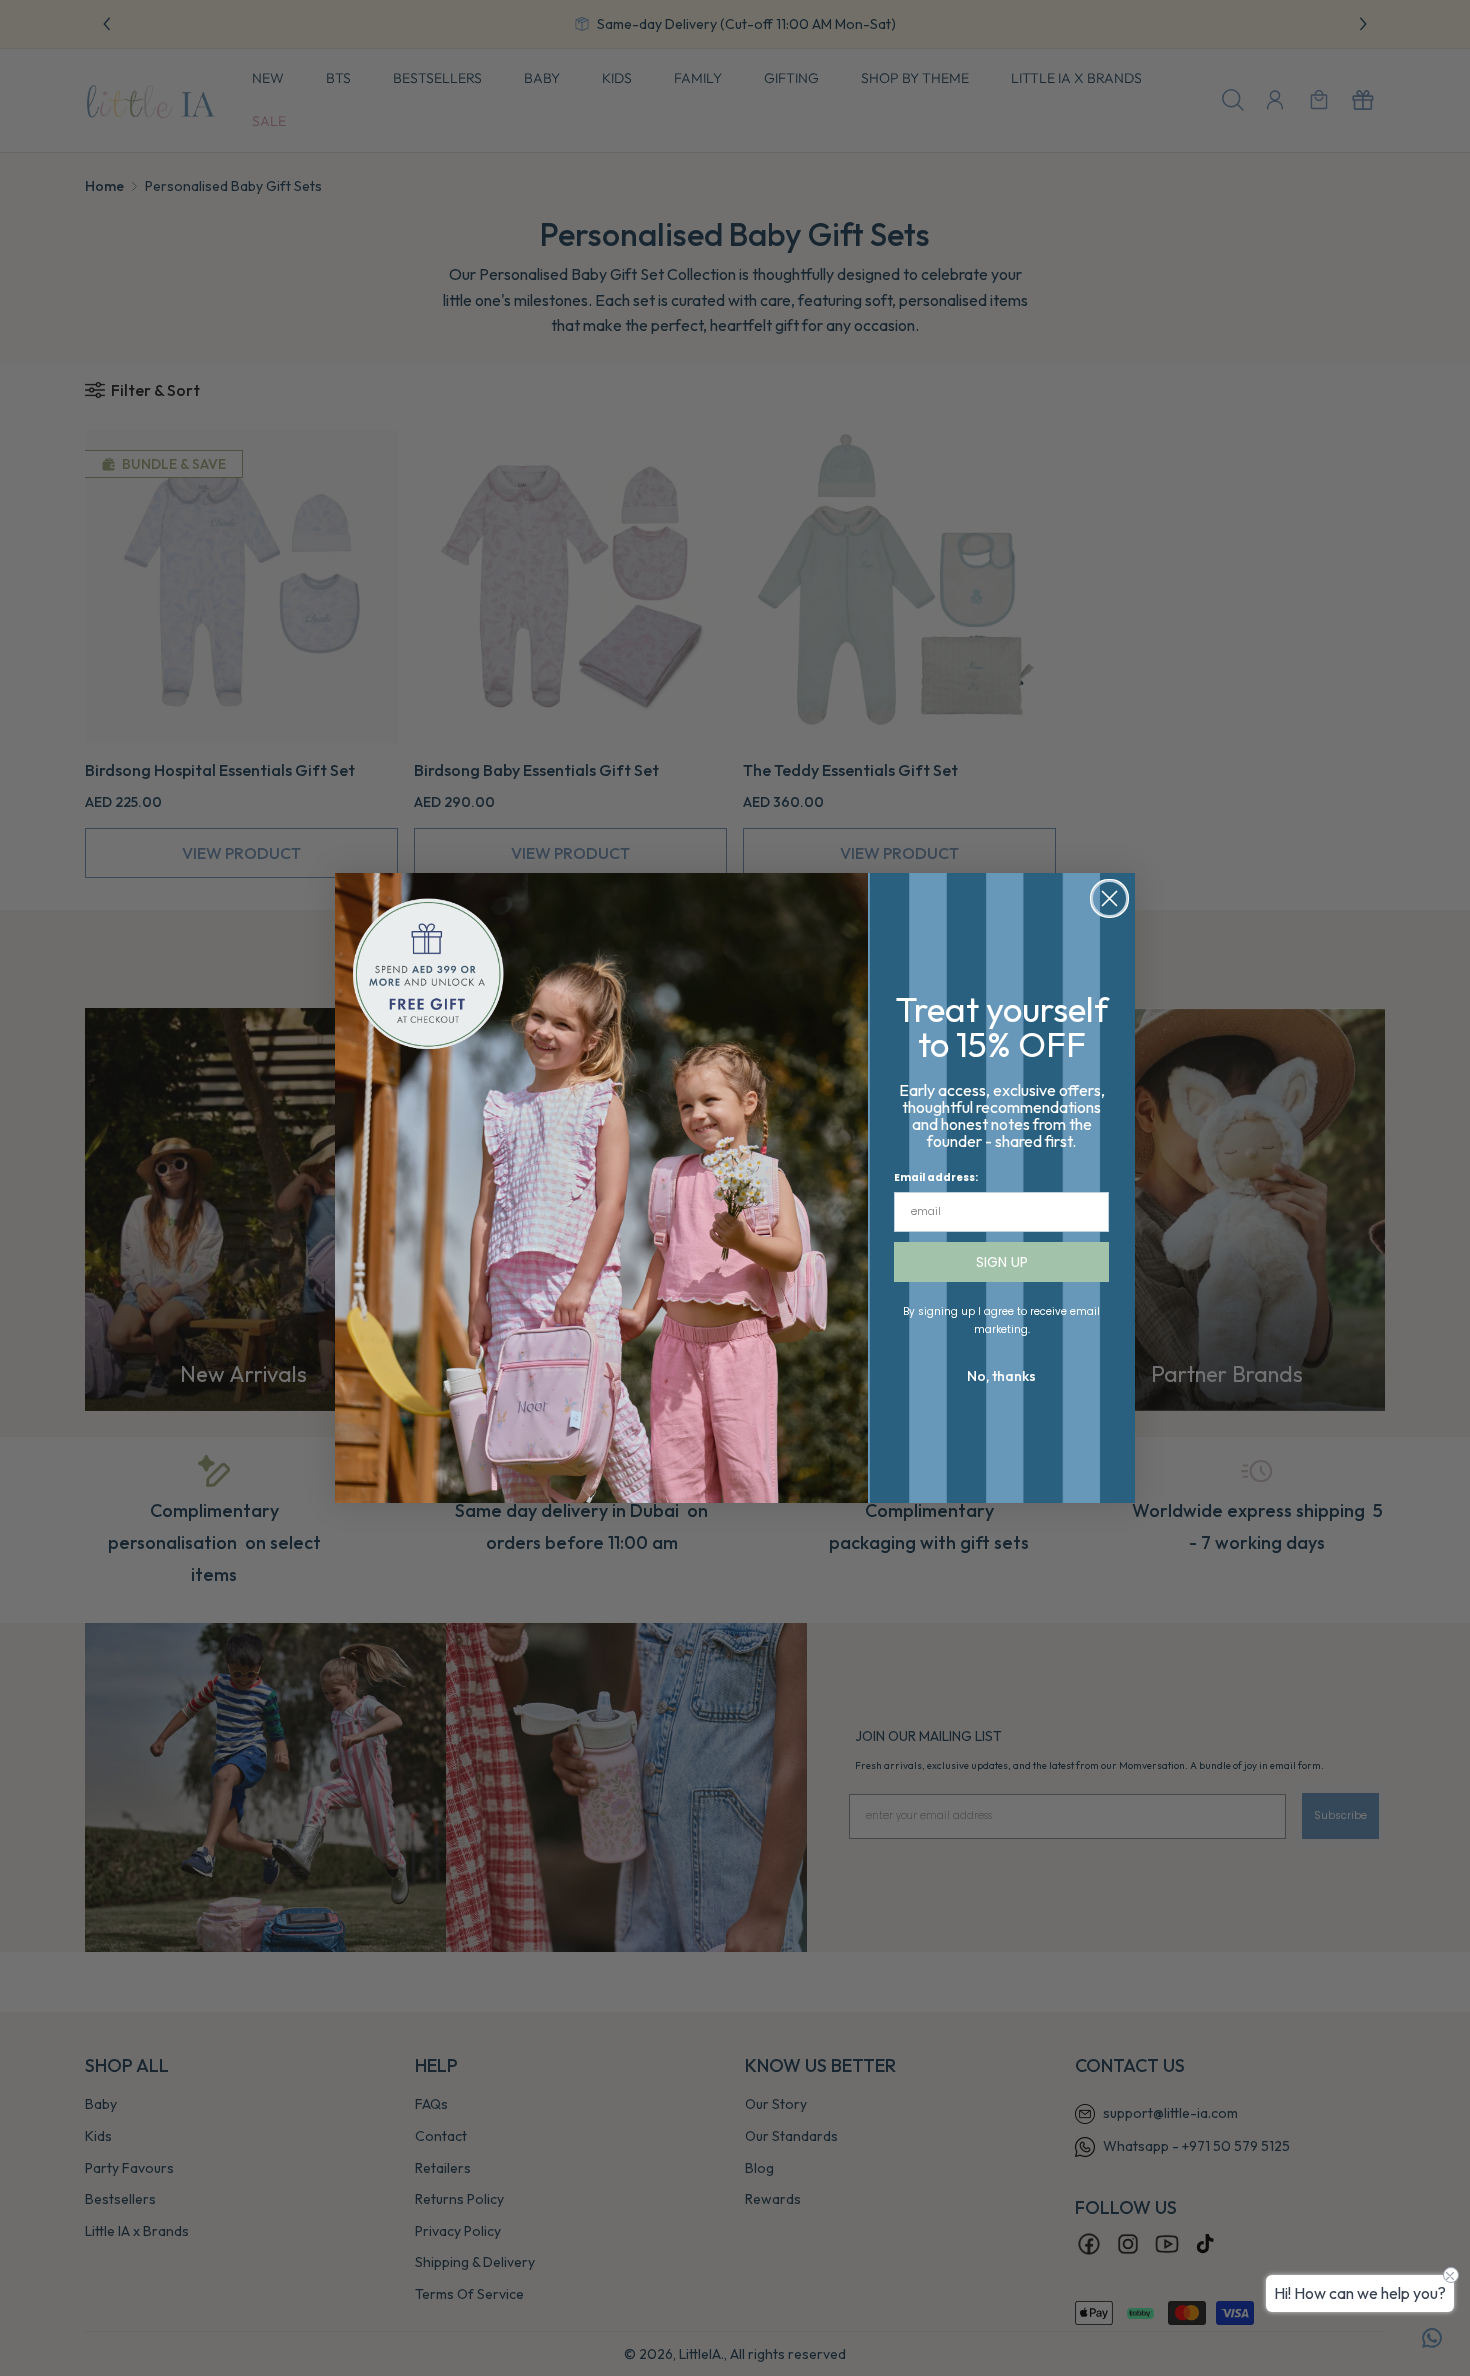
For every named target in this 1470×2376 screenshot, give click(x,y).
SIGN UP (1002, 1262)
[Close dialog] (1109, 898)
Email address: (936, 1177)
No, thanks (1001, 1376)
